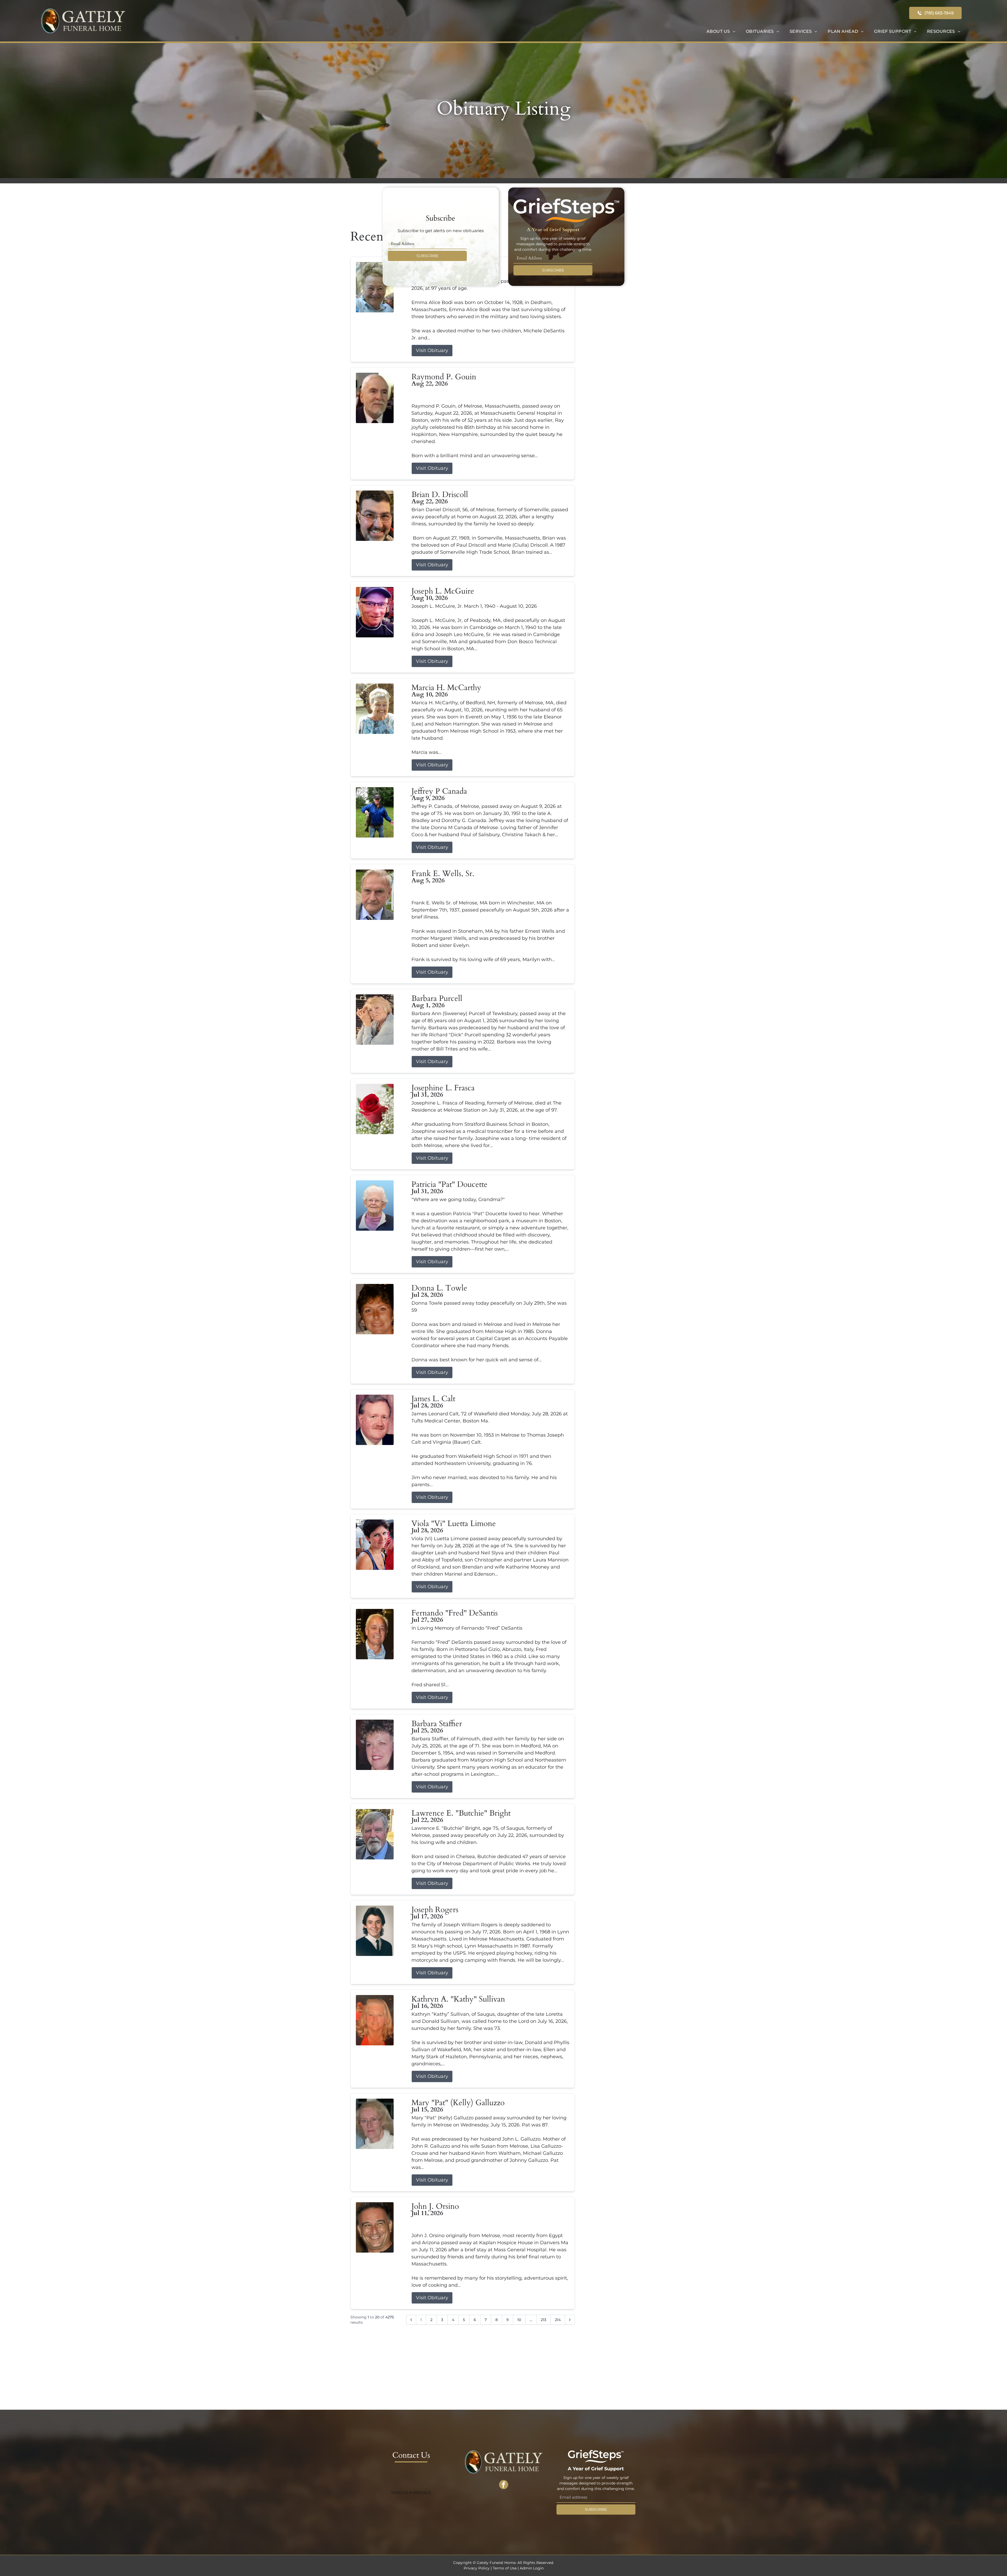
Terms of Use (505, 2568)
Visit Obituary (432, 350)
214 (558, 2320)
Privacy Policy (477, 2568)
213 (543, 2320)
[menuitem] (721, 31)
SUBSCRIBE (427, 256)
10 (519, 2320)
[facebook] (504, 2485)
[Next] (570, 2320)
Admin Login (532, 2568)
